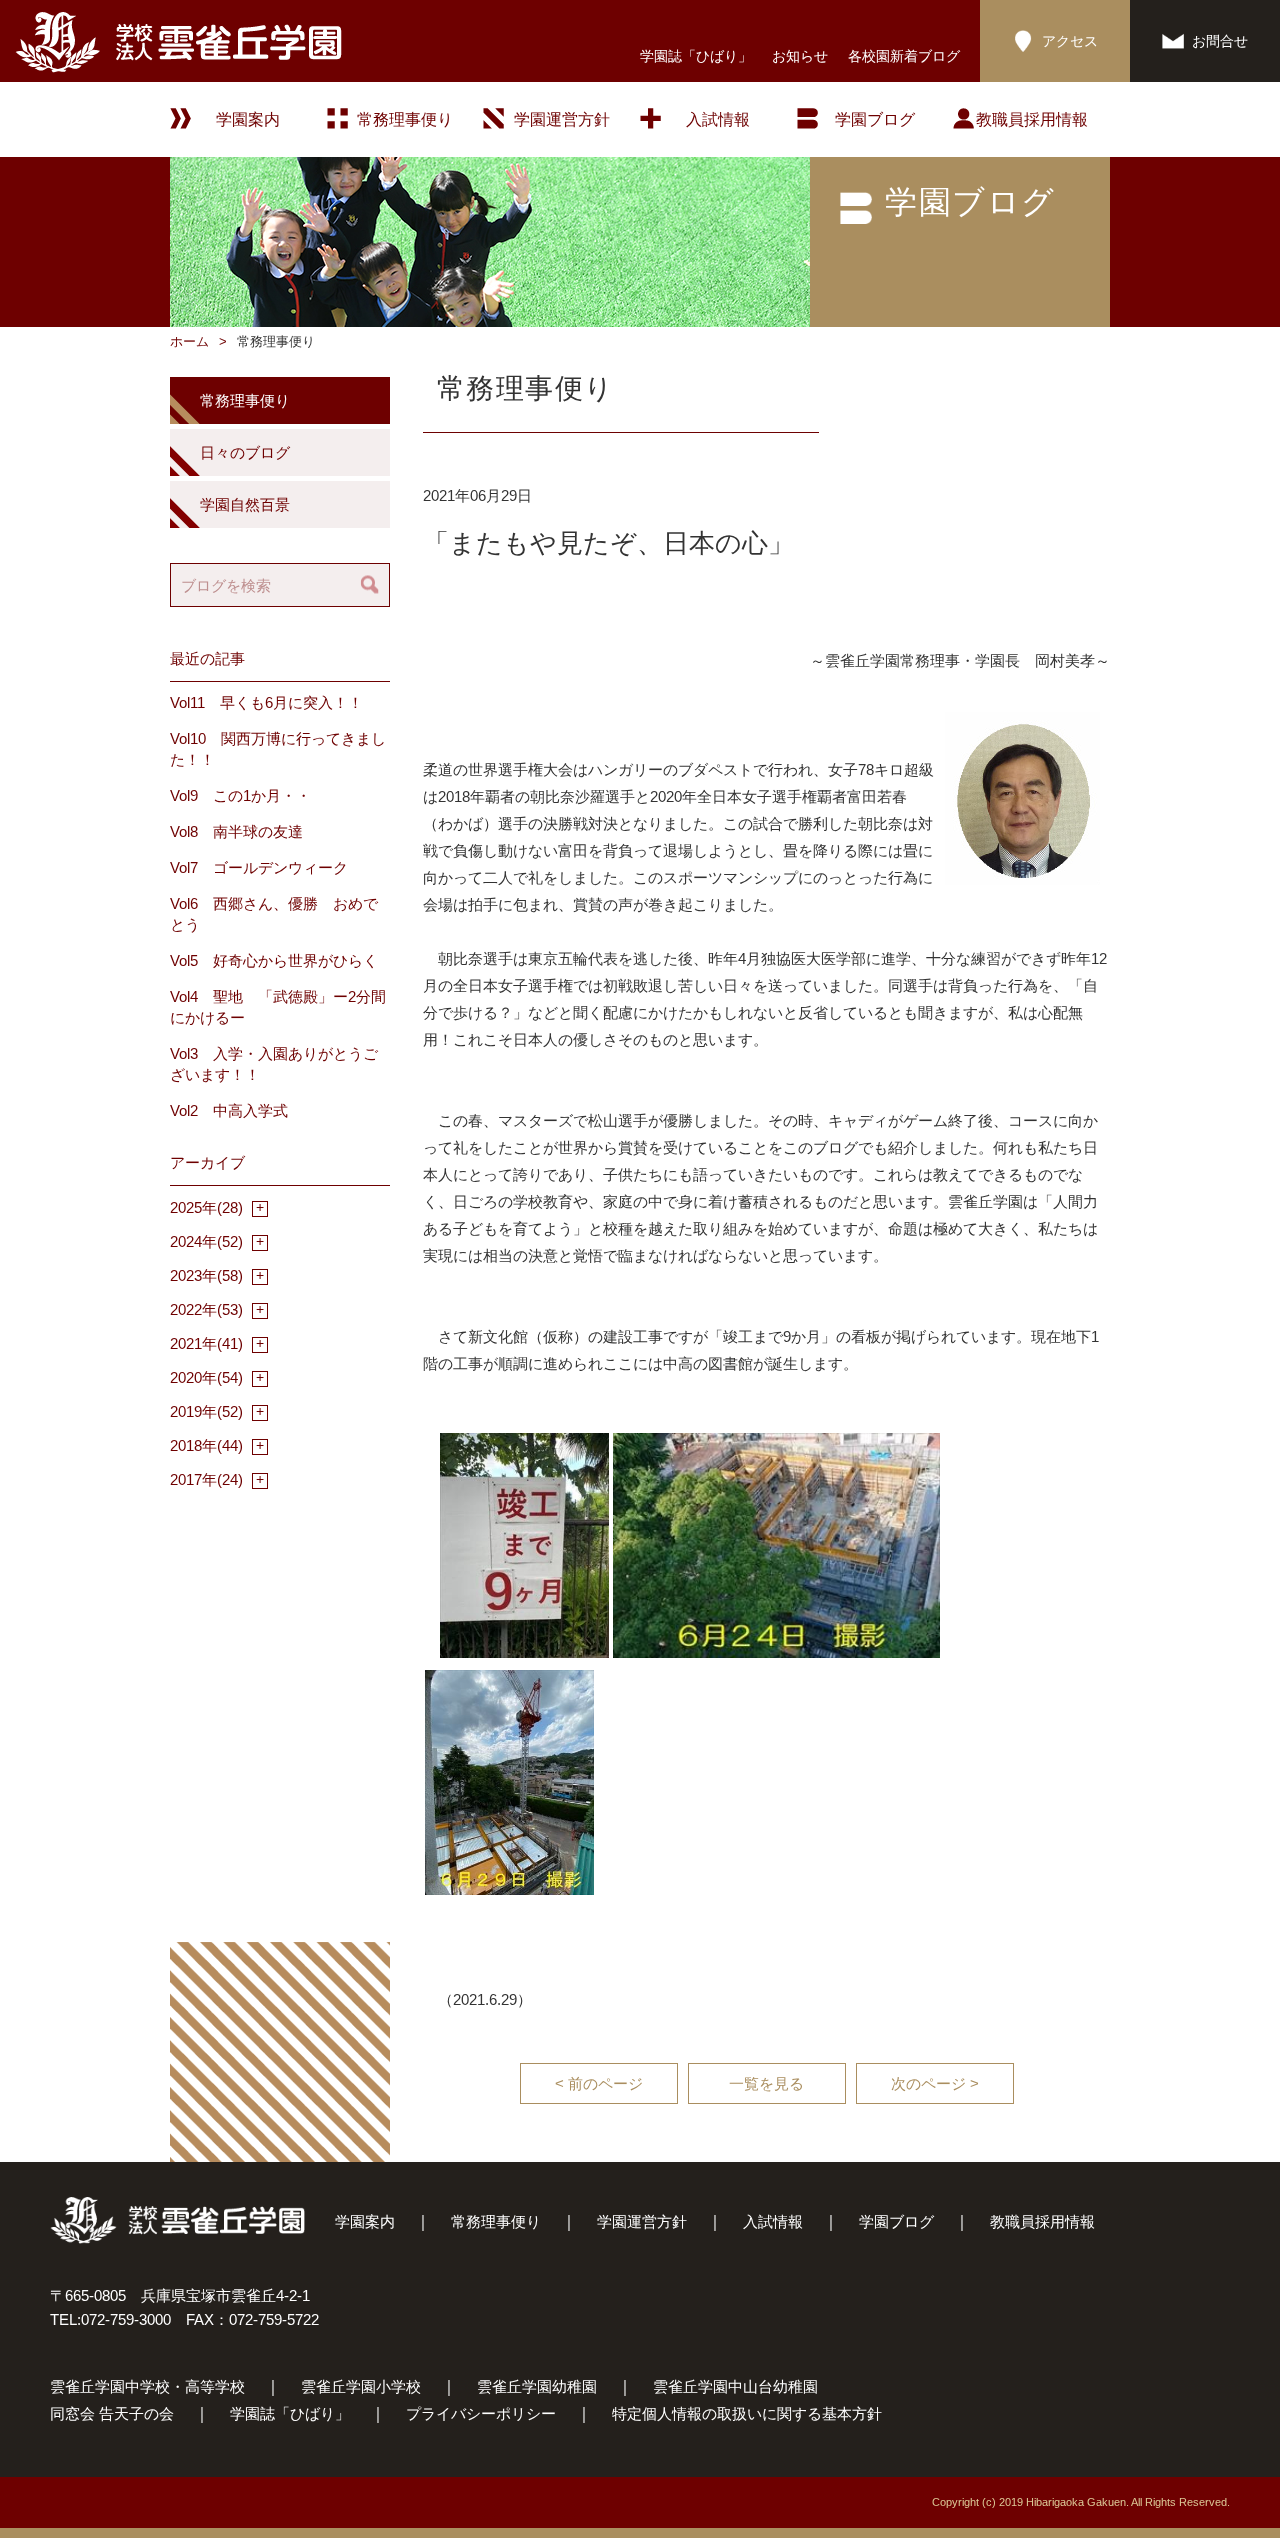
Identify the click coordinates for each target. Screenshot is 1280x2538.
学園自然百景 (245, 504)
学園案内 (365, 2221)
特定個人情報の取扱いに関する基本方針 (747, 2413)
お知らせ (800, 56)
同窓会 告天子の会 (112, 2413)
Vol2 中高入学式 (229, 1110)
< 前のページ (599, 2083)
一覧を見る (766, 2083)
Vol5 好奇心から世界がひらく (274, 960)
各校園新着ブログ (904, 56)
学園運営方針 (562, 119)
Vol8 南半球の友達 (236, 831)
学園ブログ (896, 2221)
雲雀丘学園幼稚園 (537, 2386)
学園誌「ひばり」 (696, 56)
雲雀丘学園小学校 (361, 2386)
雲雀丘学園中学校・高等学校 (147, 2386)
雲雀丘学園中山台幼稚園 (735, 2386)
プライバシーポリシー (481, 2413)
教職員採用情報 (1032, 119)
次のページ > (935, 2083)
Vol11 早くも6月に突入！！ (266, 702)
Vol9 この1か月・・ (240, 795)
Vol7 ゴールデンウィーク (259, 867)
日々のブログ (245, 452)
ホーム (189, 341)
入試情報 (718, 119)
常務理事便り (405, 119)
